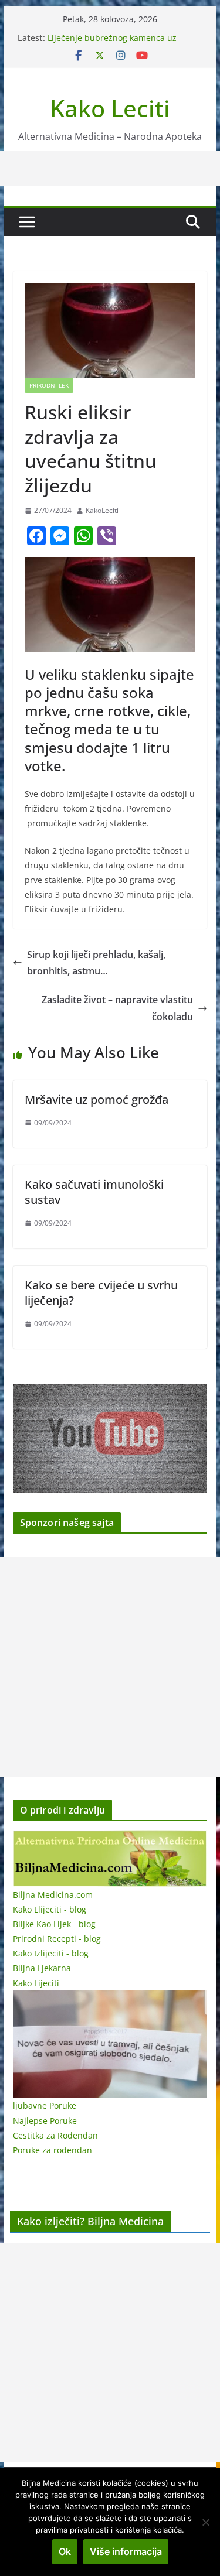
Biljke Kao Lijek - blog (54, 1924)
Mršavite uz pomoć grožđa (97, 1099)
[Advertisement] (110, 1667)
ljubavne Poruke (45, 2105)
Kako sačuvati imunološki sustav (94, 1192)
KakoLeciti (102, 510)
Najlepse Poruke (45, 2121)
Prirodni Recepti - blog (57, 1939)
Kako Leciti (110, 108)
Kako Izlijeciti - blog (51, 1953)
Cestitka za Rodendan (55, 2135)
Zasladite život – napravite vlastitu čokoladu (117, 1008)
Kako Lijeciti (36, 1983)
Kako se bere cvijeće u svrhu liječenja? (101, 1293)
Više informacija (126, 2551)
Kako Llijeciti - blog (50, 1909)
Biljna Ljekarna (42, 1968)
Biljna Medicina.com (53, 1895)
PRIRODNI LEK (49, 385)
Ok (65, 2551)
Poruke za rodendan (53, 2150)
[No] (205, 2522)
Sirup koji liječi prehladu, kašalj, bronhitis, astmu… (96, 963)
